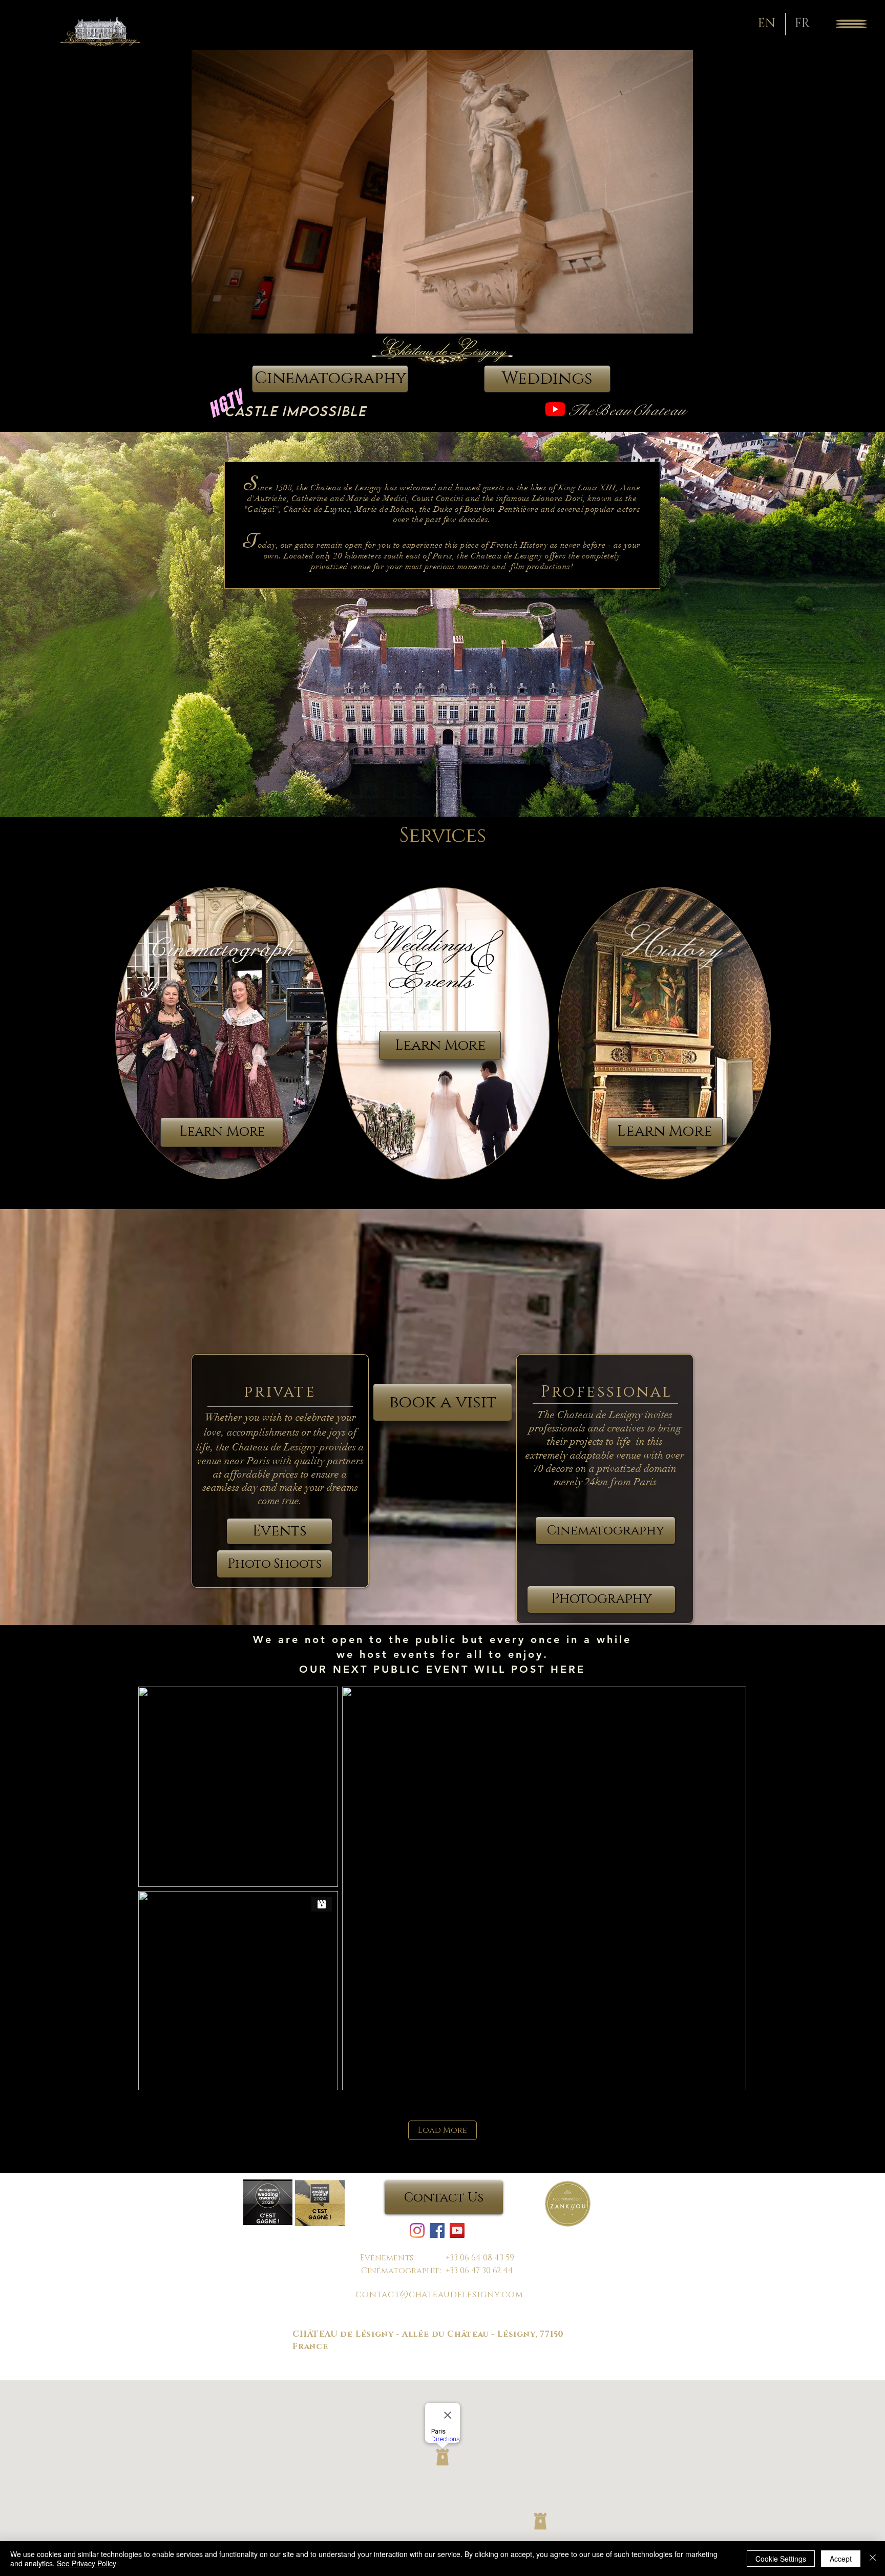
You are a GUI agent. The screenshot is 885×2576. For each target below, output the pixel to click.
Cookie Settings (781, 2559)
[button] (851, 24)
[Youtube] (555, 409)
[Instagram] (417, 2230)
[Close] (873, 2559)
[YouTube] (457, 2230)
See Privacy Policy (87, 2563)
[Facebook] (437, 2230)
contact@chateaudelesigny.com (439, 2294)
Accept (841, 2559)
